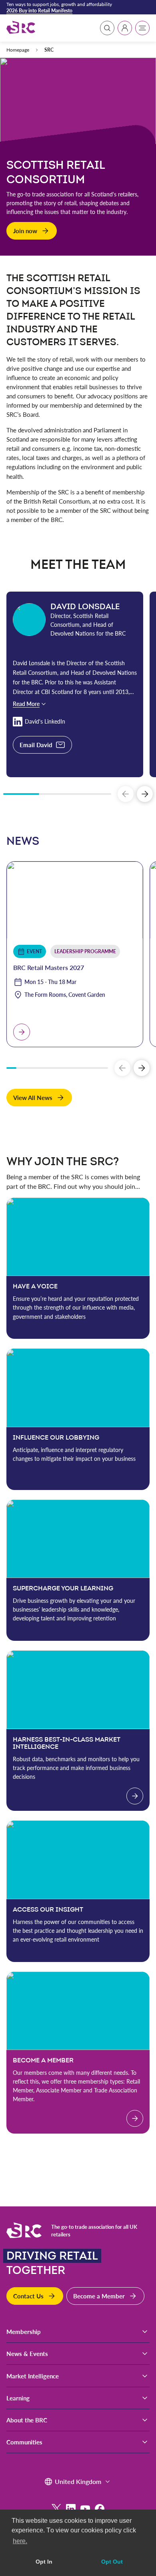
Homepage (18, 50)
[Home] (21, 28)
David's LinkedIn (45, 721)
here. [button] (20, 2541)
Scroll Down (77, 249)
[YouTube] (85, 2509)
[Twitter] (56, 2509)
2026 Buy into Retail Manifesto (39, 10)
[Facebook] (100, 2509)
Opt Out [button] (112, 2562)
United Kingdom (78, 2481)
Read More (26, 704)
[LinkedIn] (71, 2509)
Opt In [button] (44, 2562)
